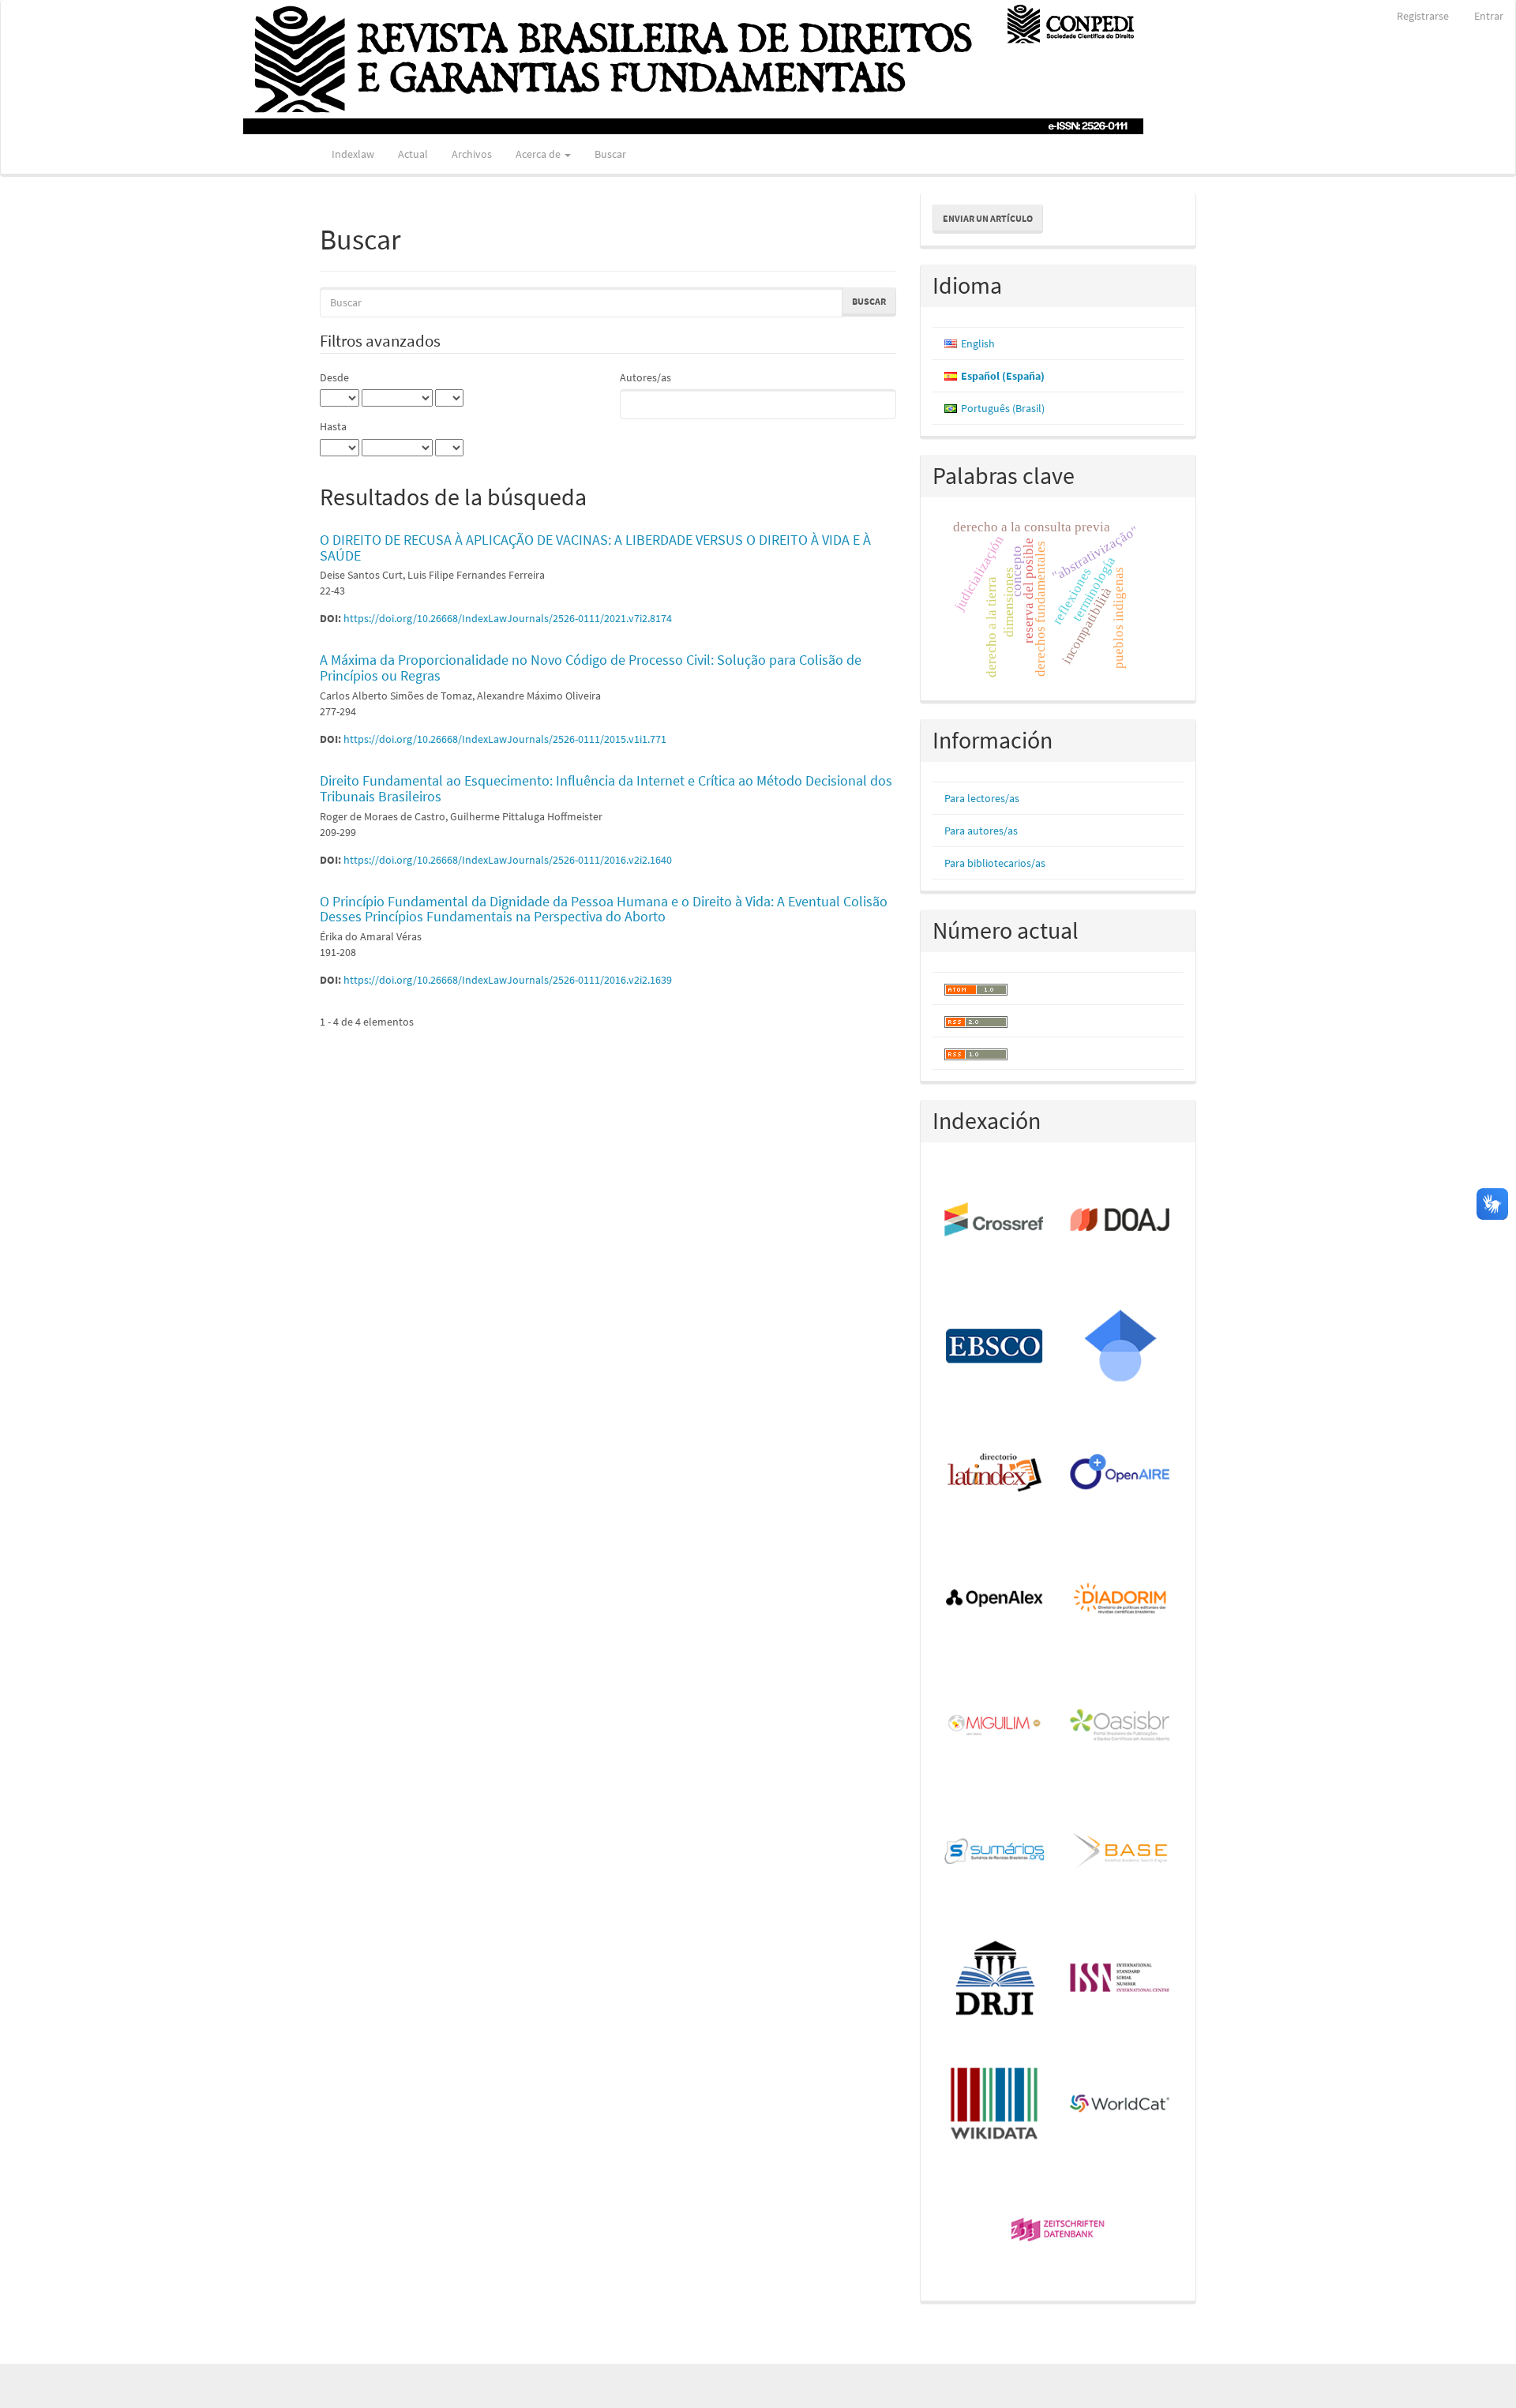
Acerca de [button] (539, 154)
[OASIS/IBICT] (1121, 1726)
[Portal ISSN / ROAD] (1121, 1979)
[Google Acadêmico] (1121, 1347)
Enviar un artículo (988, 218)
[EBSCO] (995, 1347)
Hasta (333, 426)
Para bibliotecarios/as (995, 863)
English (978, 343)
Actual (413, 154)
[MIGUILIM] (995, 1726)
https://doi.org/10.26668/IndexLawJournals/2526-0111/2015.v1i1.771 (505, 739)
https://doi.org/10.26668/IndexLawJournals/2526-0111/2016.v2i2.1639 (508, 980)
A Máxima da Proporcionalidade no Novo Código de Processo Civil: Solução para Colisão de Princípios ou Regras (591, 668)
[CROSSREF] (995, 1221)
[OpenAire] (1121, 1473)
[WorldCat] (1121, 2105)
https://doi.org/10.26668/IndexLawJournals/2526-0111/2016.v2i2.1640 (508, 860)
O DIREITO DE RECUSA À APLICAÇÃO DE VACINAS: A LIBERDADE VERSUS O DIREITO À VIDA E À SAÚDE (595, 548)
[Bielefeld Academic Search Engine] (1121, 1852)
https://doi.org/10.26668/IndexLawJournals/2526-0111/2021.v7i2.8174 (508, 618)
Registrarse (1423, 16)
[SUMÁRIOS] (995, 1852)
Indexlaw (353, 154)
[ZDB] (1058, 2231)
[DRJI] (995, 1979)
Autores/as (645, 377)
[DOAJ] (1121, 1221)
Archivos (472, 154)
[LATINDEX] (995, 1473)
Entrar (1489, 16)
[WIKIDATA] (995, 2105)
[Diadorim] (1121, 1600)
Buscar (610, 154)
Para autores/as (981, 831)
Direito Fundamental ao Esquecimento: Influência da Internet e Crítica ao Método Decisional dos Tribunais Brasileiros (606, 788)
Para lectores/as (982, 798)
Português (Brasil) (1003, 408)
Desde (334, 377)
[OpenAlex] (995, 1600)
